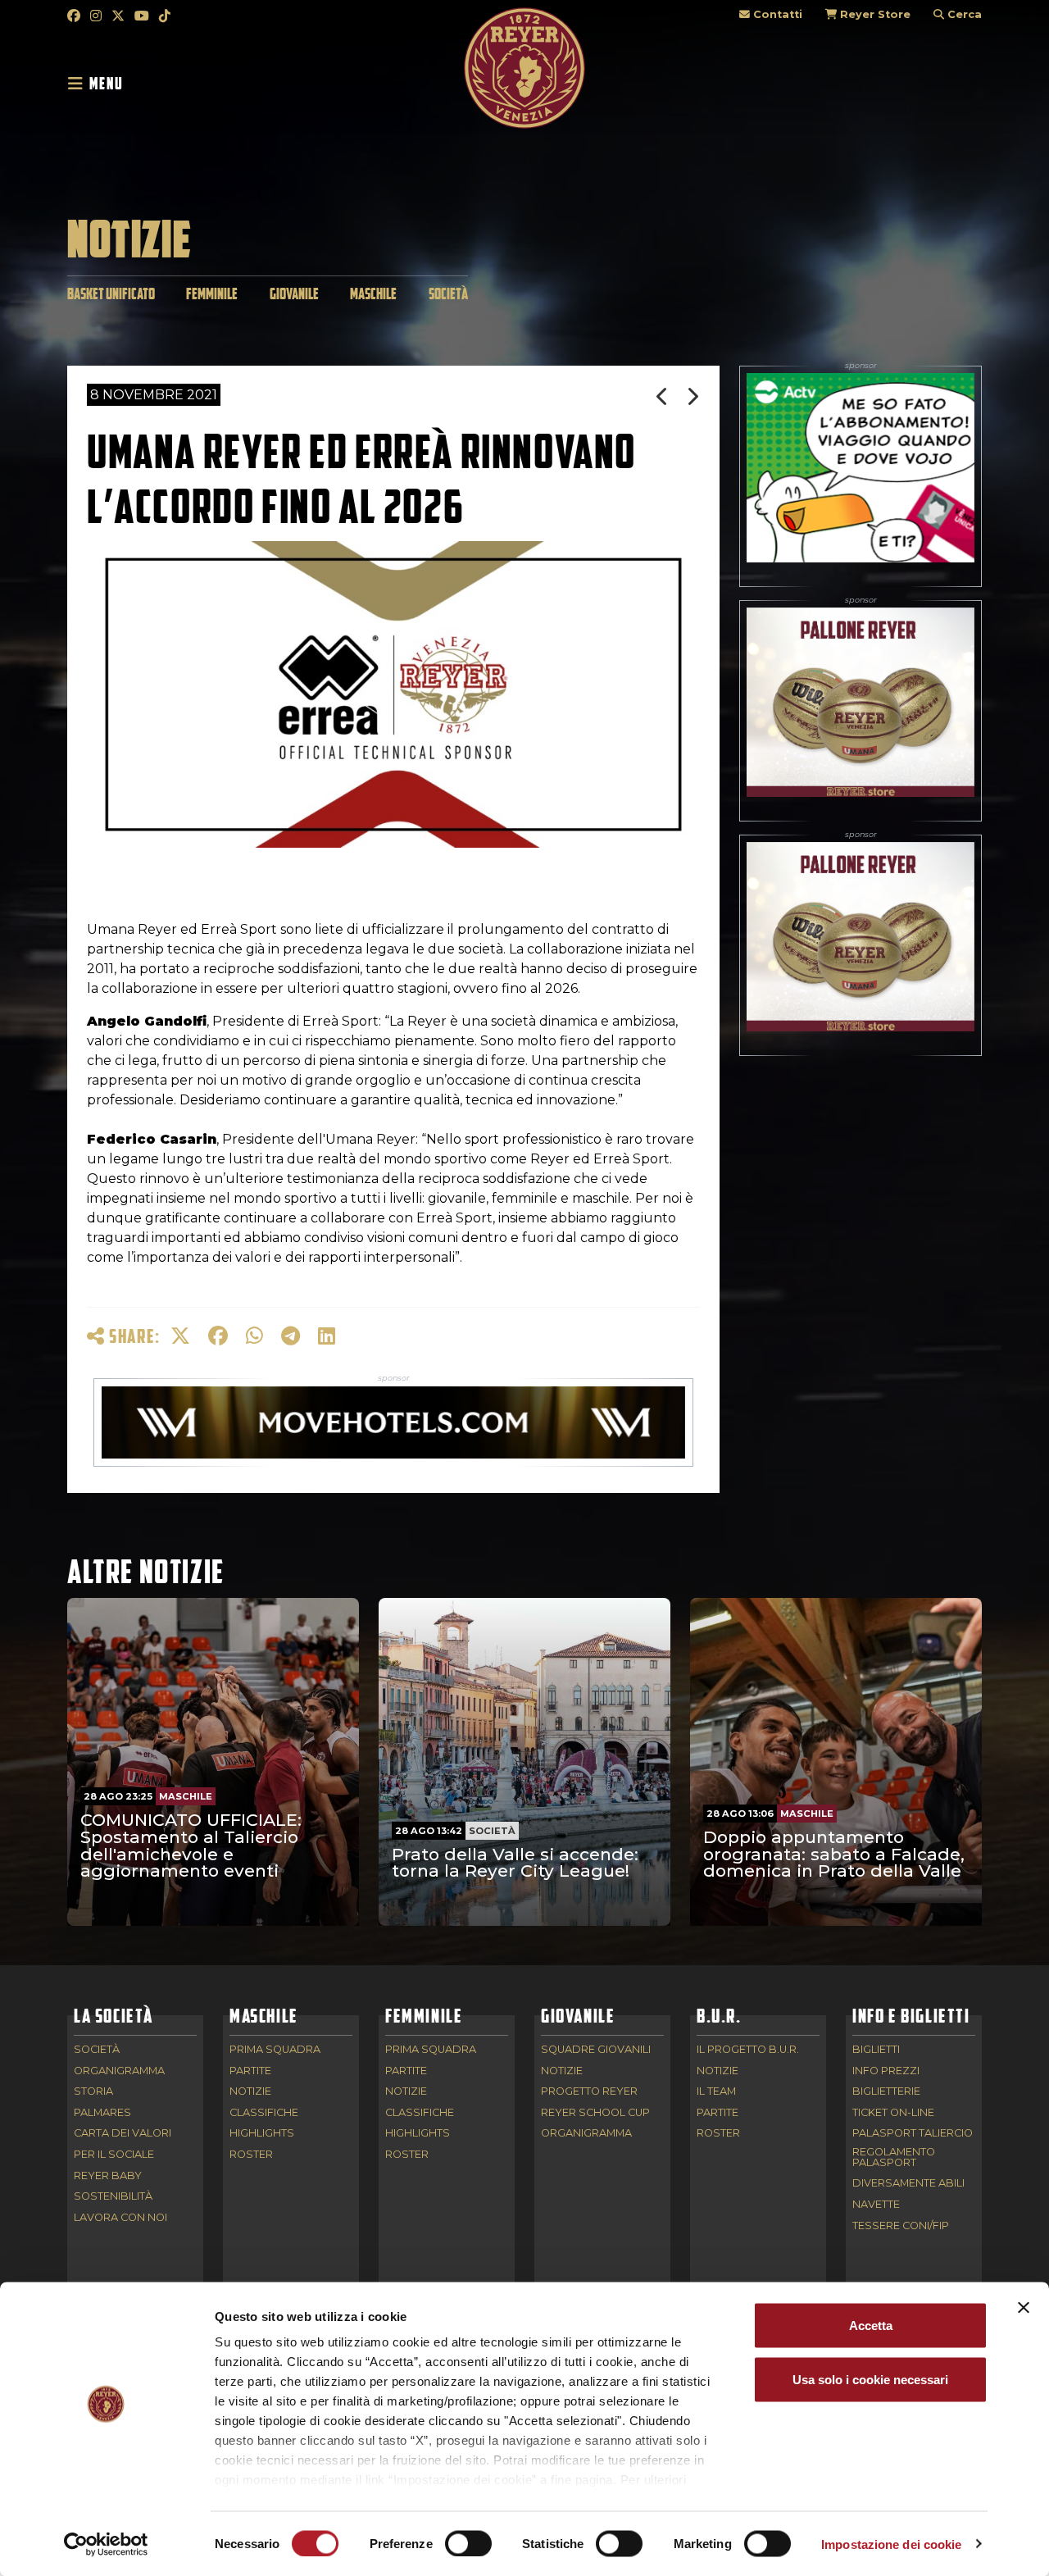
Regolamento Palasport (894, 2158)
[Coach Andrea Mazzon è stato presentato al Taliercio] (693, 396)
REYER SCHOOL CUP (595, 2113)
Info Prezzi (886, 2071)
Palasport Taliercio (913, 2134)
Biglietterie (886, 2092)
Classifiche (264, 2113)
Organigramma (119, 2071)
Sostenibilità (113, 2197)
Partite (250, 2071)
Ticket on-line (893, 2113)
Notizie (250, 2092)
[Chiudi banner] (1024, 2308)
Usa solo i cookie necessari (870, 2379)
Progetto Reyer (589, 2092)
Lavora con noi (120, 2218)
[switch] (468, 2543)
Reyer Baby (108, 2176)
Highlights (262, 2134)
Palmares (102, 2113)
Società (448, 294)
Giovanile (294, 294)
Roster (251, 2155)
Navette (876, 2205)
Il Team (716, 2092)
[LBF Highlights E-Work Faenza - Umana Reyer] (663, 396)
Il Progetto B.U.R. (748, 2050)
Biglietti (876, 2050)
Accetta (871, 2326)
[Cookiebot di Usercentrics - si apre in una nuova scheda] (106, 2544)
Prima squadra (275, 2050)
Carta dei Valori (123, 2134)
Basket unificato (111, 294)
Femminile (212, 294)
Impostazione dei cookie (891, 2544)
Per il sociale (114, 2155)
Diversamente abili (908, 2184)
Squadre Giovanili (596, 2050)
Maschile (373, 294)
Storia (93, 2092)
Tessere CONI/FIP (901, 2226)
